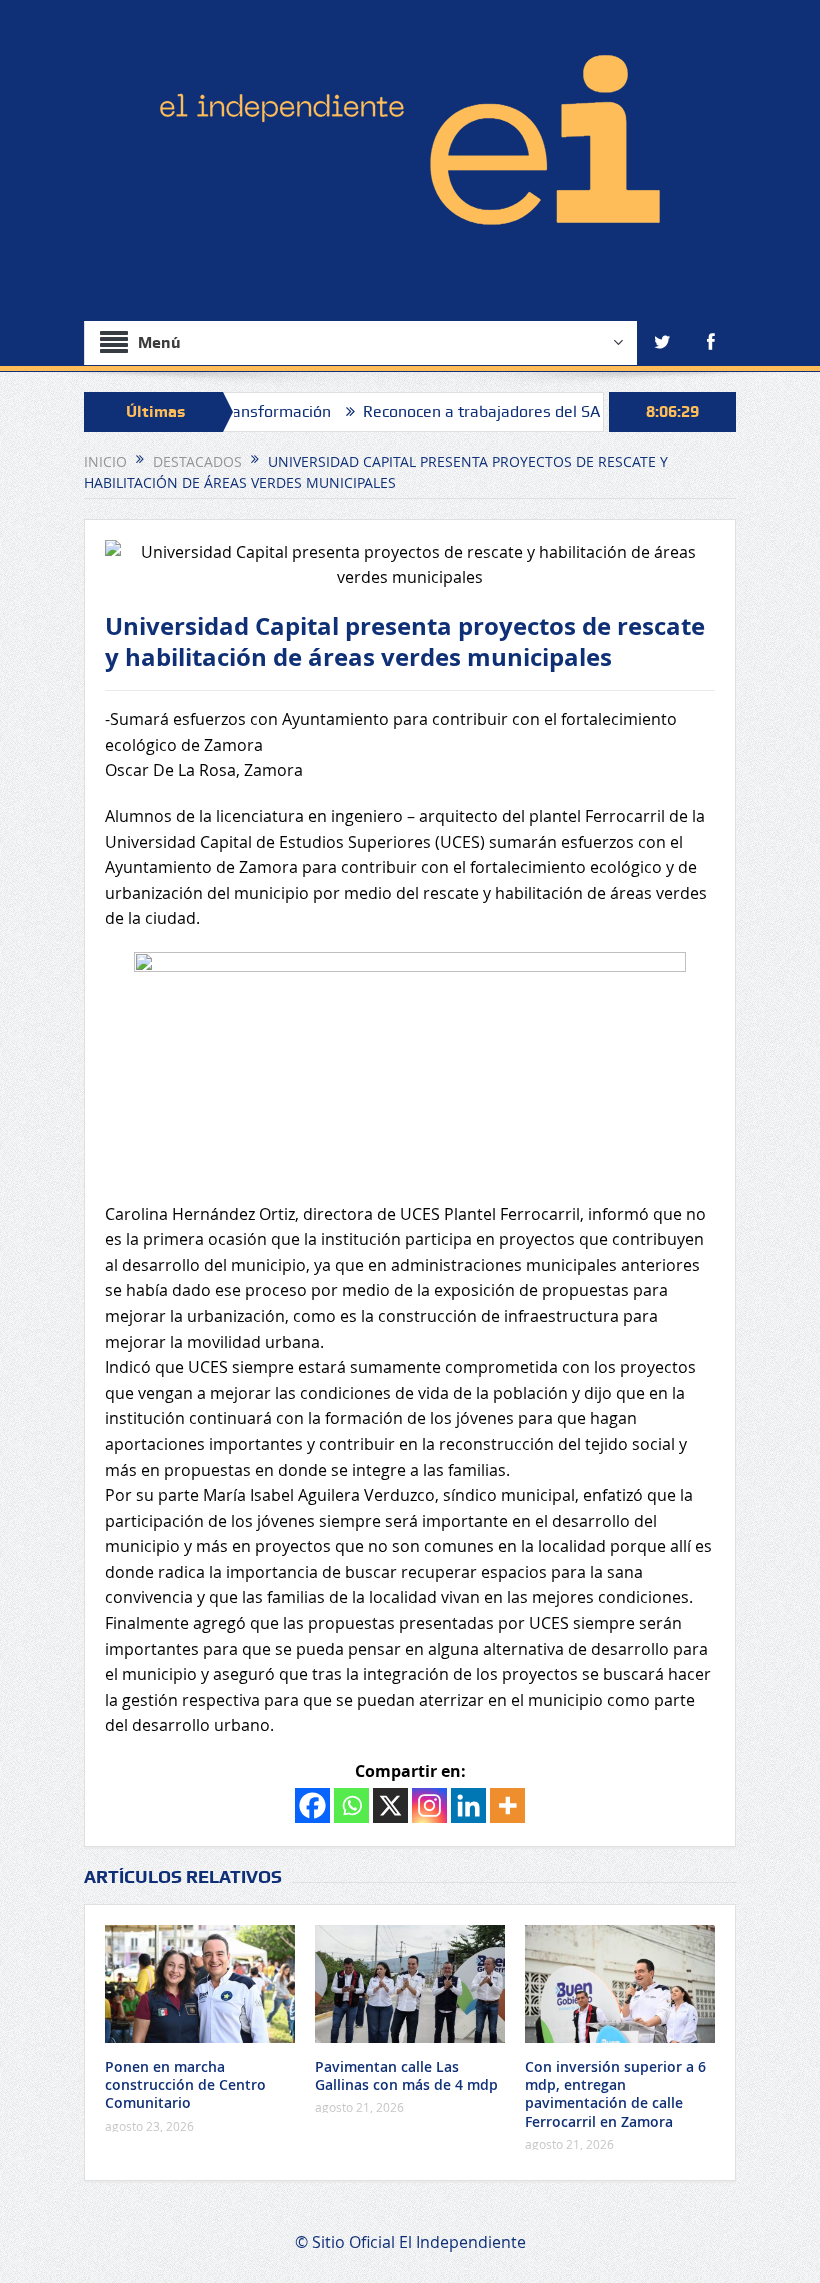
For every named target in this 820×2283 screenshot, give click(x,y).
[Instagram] (429, 1805)
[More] (507, 1805)
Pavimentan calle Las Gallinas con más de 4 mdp (406, 2075)
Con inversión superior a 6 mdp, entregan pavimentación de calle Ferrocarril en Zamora (615, 2094)
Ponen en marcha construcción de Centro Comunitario (185, 2084)
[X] (390, 1805)
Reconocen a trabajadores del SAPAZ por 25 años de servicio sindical (562, 411)
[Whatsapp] (351, 1805)
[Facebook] (312, 1805)
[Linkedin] (468, 1805)
